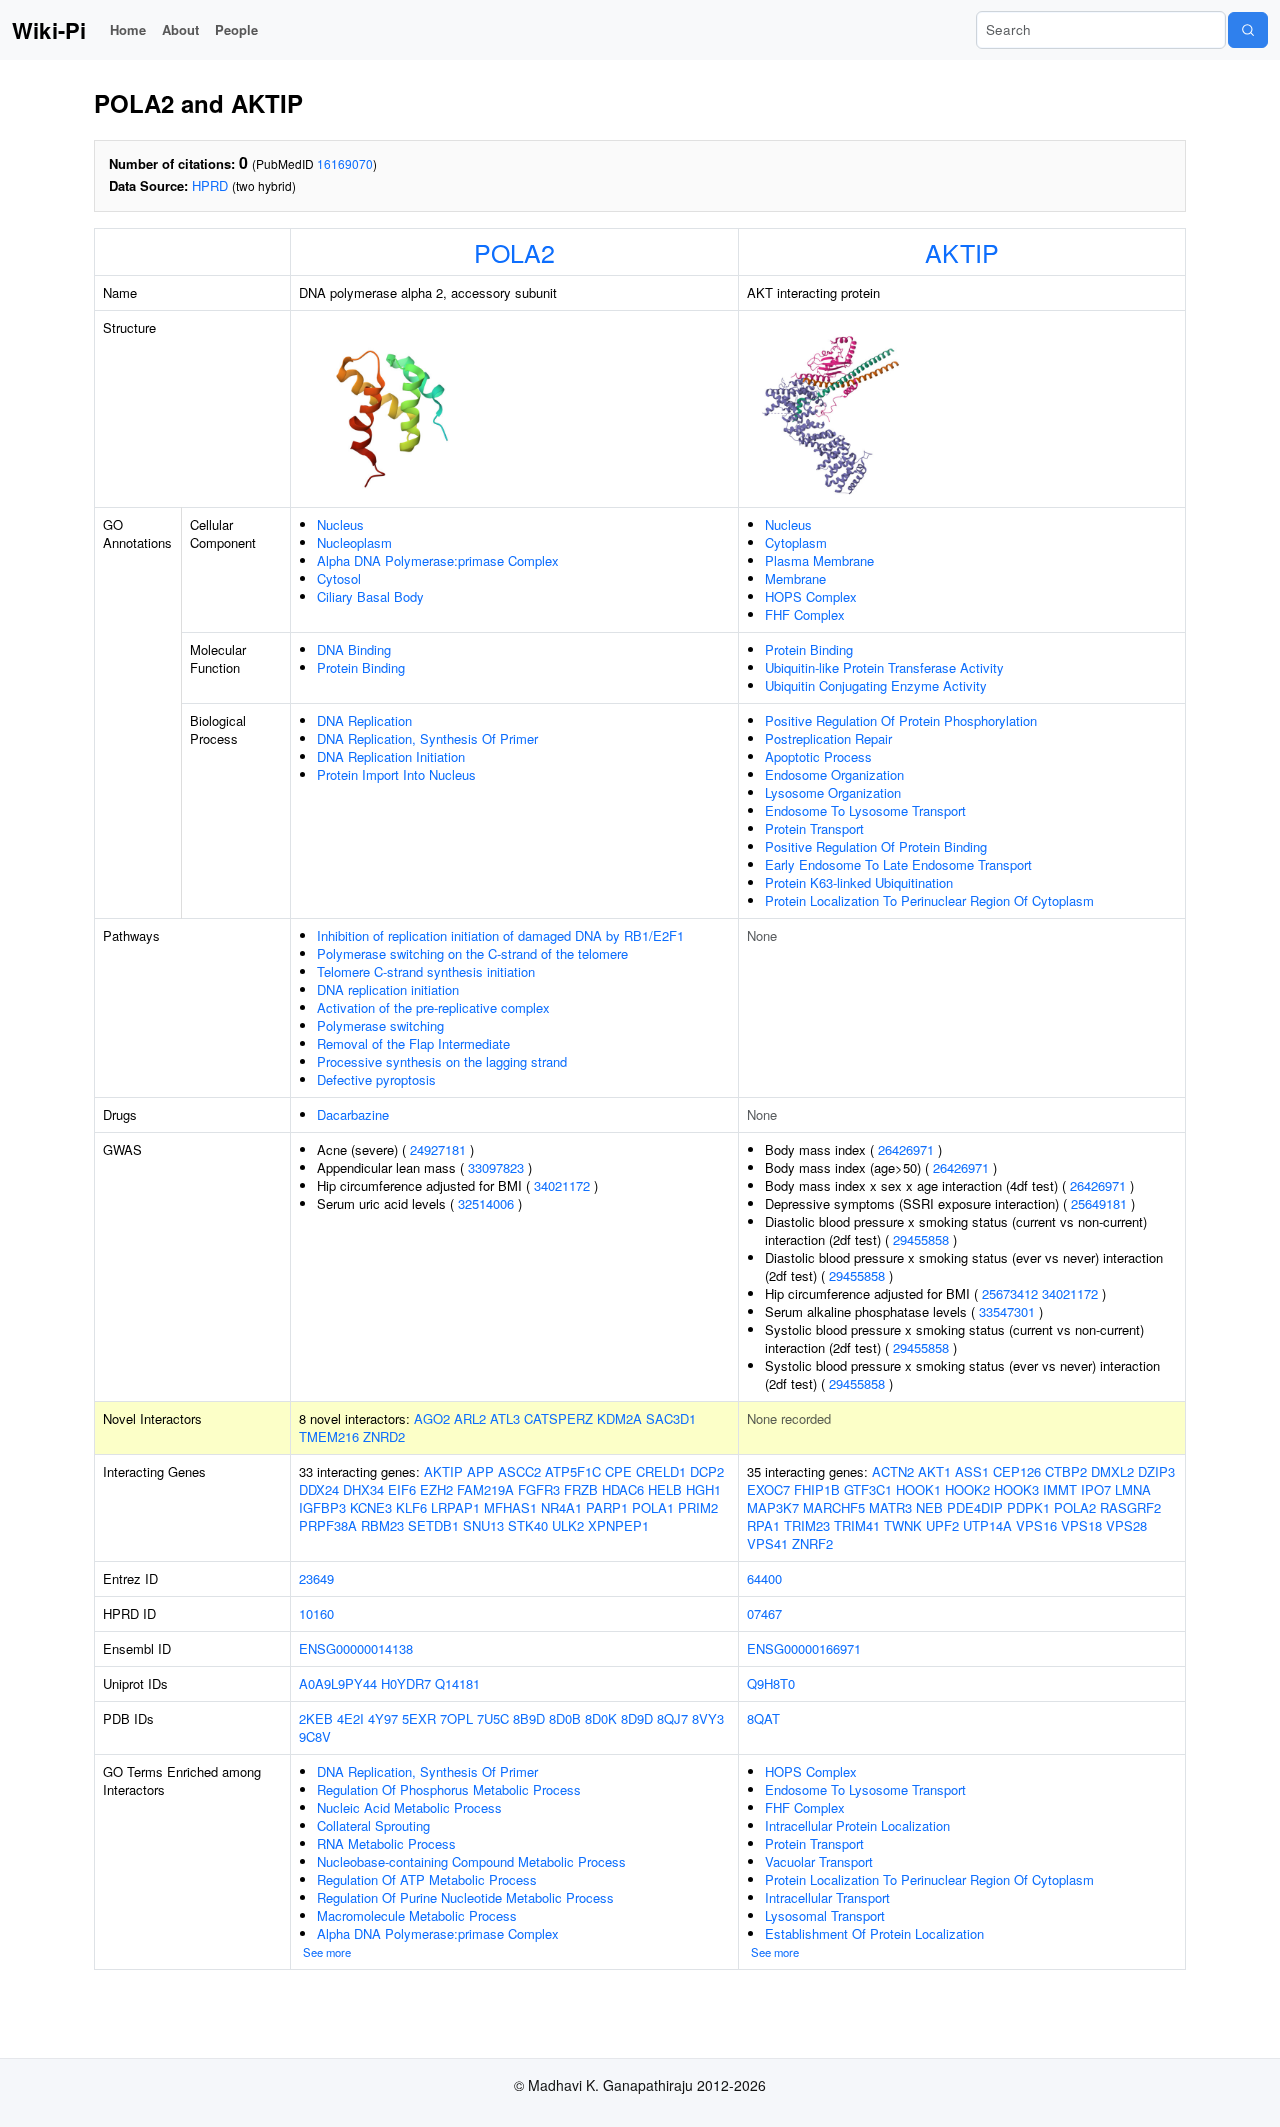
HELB (665, 1489)
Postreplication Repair (828, 738)
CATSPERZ (558, 1418)
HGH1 (703, 1489)
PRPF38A (328, 1525)
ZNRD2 (384, 1436)
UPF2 (942, 1525)
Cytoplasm (796, 542)
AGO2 (432, 1418)
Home (128, 29)
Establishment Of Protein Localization (874, 1933)
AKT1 (934, 1471)
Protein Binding (361, 667)
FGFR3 (539, 1489)
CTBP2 (1066, 1471)
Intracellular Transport (827, 1897)
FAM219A (485, 1489)
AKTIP (962, 252)
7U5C (493, 1718)
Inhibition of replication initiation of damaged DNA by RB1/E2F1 (500, 935)
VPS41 (767, 1543)
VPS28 (1126, 1525)
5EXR (419, 1718)
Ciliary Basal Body (370, 596)
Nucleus (340, 524)
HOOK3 (1016, 1489)
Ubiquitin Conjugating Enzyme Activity (876, 685)
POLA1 (653, 1507)
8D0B (565, 1718)
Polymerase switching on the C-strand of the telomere (472, 953)
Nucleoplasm (354, 542)
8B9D (529, 1718)
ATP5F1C (573, 1471)
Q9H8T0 (771, 1683)
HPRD (210, 185)
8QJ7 (672, 1718)
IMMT (1060, 1489)
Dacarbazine (353, 1114)
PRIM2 (698, 1507)
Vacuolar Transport (819, 1861)
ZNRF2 (812, 1543)
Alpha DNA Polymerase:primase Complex (438, 560)
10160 (316, 1613)
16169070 (345, 163)
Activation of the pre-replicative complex (433, 1007)
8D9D (637, 1718)
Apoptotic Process (818, 756)
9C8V (315, 1736)
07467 (764, 1613)
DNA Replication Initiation (391, 756)
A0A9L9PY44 (338, 1683)
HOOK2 (967, 1489)
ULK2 (568, 1525)
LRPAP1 (455, 1507)
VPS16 (1036, 1525)
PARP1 (607, 1507)
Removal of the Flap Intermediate (413, 1043)
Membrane (795, 578)
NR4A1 (561, 1507)
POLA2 (514, 252)
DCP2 (707, 1471)
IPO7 (1096, 1489)
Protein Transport (814, 828)
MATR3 (890, 1507)
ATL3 (505, 1418)
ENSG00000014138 (356, 1648)
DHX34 (363, 1489)
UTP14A (987, 1525)
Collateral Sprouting (373, 1825)
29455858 (921, 1239)
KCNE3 (371, 1507)
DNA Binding (354, 649)
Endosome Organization (834, 774)
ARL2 (470, 1418)
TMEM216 (329, 1436)
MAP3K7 (773, 1507)
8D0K (601, 1718)
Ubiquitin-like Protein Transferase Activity (884, 667)
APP (480, 1471)
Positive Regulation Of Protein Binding (876, 846)
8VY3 (708, 1718)
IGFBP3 (322, 1507)
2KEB (316, 1718)
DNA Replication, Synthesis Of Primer (427, 738)
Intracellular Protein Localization (857, 1825)
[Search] (1248, 30)
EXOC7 (768, 1489)
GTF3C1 (868, 1489)
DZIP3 (1156, 1471)
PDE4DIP (975, 1507)
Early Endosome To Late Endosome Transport (898, 864)
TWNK (903, 1525)
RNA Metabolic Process (386, 1843)
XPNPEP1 (618, 1525)
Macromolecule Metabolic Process (417, 1915)
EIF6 (402, 1489)
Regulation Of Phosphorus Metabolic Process (449, 1789)
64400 (764, 1578)
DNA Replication (364, 720)
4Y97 (383, 1718)
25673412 (1010, 1293)
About (180, 29)
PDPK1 (1028, 1507)
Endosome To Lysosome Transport (865, 810)
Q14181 (457, 1683)
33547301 (1007, 1311)
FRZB (581, 1489)
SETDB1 (433, 1525)
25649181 (1099, 1203)
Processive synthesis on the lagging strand (442, 1061)
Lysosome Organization (833, 792)
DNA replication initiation (388, 989)
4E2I (350, 1718)
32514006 (486, 1203)
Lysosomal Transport (825, 1915)
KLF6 (411, 1507)
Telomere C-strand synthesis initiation (426, 971)
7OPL (456, 1718)
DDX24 (319, 1489)
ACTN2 (893, 1471)
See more (327, 1952)
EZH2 (436, 1489)
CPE (618, 1471)
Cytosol (339, 578)
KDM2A (619, 1418)
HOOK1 (918, 1489)
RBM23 (382, 1525)
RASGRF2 (1130, 1507)
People (236, 29)
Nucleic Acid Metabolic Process (409, 1807)
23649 (316, 1578)
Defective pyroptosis (376, 1079)
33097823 (496, 1167)
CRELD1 (661, 1471)
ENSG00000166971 (804, 1648)
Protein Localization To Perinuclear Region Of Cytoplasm (929, 900)
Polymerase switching (380, 1025)
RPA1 (763, 1525)
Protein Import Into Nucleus (396, 774)
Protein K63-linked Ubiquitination (859, 882)
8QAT (763, 1718)
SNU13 (483, 1525)
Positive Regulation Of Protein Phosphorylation (901, 720)
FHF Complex (805, 614)
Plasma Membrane (819, 560)
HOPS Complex (811, 596)
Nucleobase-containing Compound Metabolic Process (471, 1861)
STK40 (528, 1525)
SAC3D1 (671, 1418)
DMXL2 (1112, 1471)
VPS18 (1081, 1525)
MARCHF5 (834, 1507)
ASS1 (972, 1471)
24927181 (438, 1149)
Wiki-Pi (49, 30)
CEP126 (1017, 1471)
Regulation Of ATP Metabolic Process (427, 1879)
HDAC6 (623, 1489)
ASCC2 (519, 1471)
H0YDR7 (406, 1683)
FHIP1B (817, 1489)
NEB (929, 1507)
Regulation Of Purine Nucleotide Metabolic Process (465, 1897)
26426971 (906, 1149)
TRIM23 (807, 1525)
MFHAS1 (510, 1507)
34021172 (562, 1185)
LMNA (1133, 1489)
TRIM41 (857, 1525)
